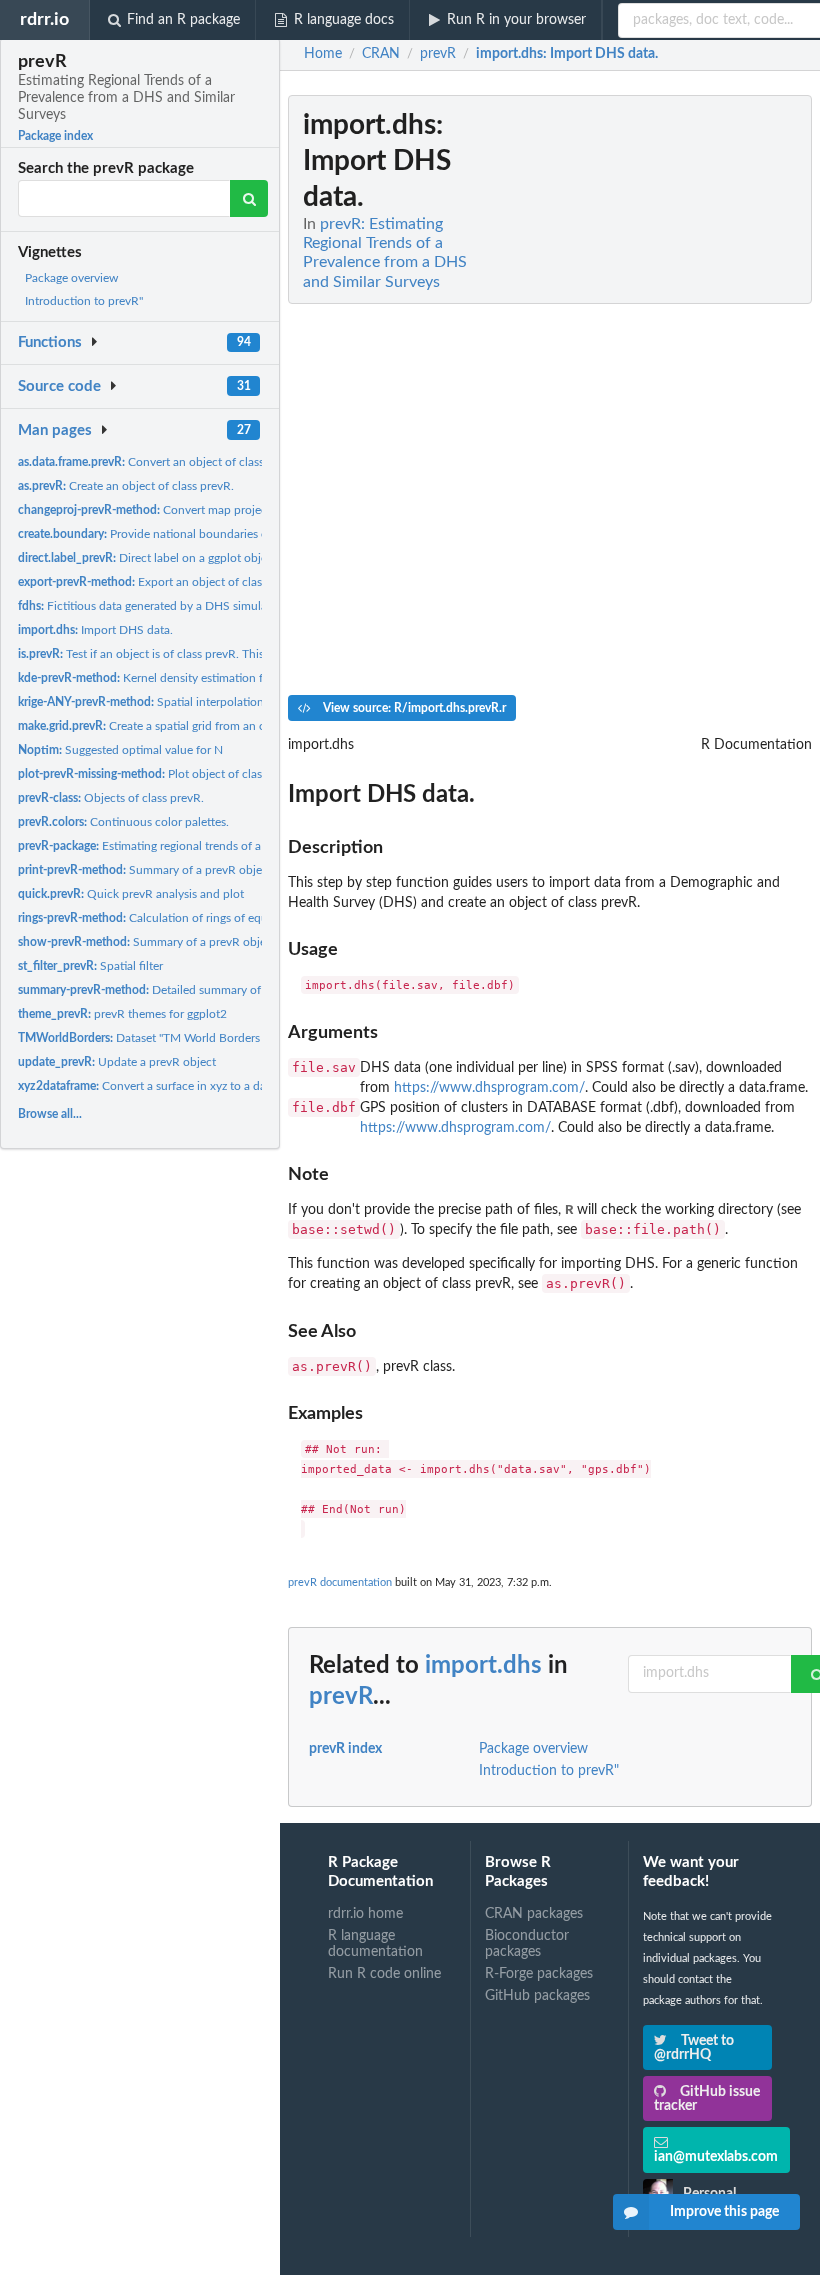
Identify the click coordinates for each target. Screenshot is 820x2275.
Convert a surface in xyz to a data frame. (165, 1086)
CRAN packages (534, 1914)
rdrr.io (44, 19)
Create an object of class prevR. (126, 486)
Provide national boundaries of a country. (173, 534)
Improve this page (724, 2212)
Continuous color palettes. (123, 822)
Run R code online (384, 1974)
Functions (50, 342)
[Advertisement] (662, 395)
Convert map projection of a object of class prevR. (222, 510)
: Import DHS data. (567, 54)
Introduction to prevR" (84, 301)
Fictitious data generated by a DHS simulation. (154, 606)
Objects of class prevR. (111, 798)
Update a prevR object (117, 1062)
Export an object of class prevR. (161, 582)
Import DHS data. (95, 630)
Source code (59, 386)
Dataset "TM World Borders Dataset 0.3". (173, 1038)
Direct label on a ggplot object (147, 558)
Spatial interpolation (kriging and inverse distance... (221, 702)
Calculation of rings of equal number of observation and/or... (232, 918)
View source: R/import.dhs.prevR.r (413, 708)
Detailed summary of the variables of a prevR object (220, 990)
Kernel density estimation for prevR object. (182, 678)
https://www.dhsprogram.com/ (489, 1088)
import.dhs (483, 1666)
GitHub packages (537, 1996)
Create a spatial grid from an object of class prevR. (194, 726)
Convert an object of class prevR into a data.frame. (205, 462)
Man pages (55, 430)
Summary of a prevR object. (146, 870)
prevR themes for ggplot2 (122, 1014)
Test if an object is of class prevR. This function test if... (185, 654)
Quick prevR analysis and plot (131, 894)
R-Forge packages (539, 1974)
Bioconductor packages (527, 1944)
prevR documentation (340, 1582)
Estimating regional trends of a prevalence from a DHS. (203, 846)
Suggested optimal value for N (120, 750)
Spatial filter (90, 966)
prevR (341, 1697)
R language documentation (375, 1944)
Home (323, 54)
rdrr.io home (365, 1914)
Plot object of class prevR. (161, 774)
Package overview (71, 278)
